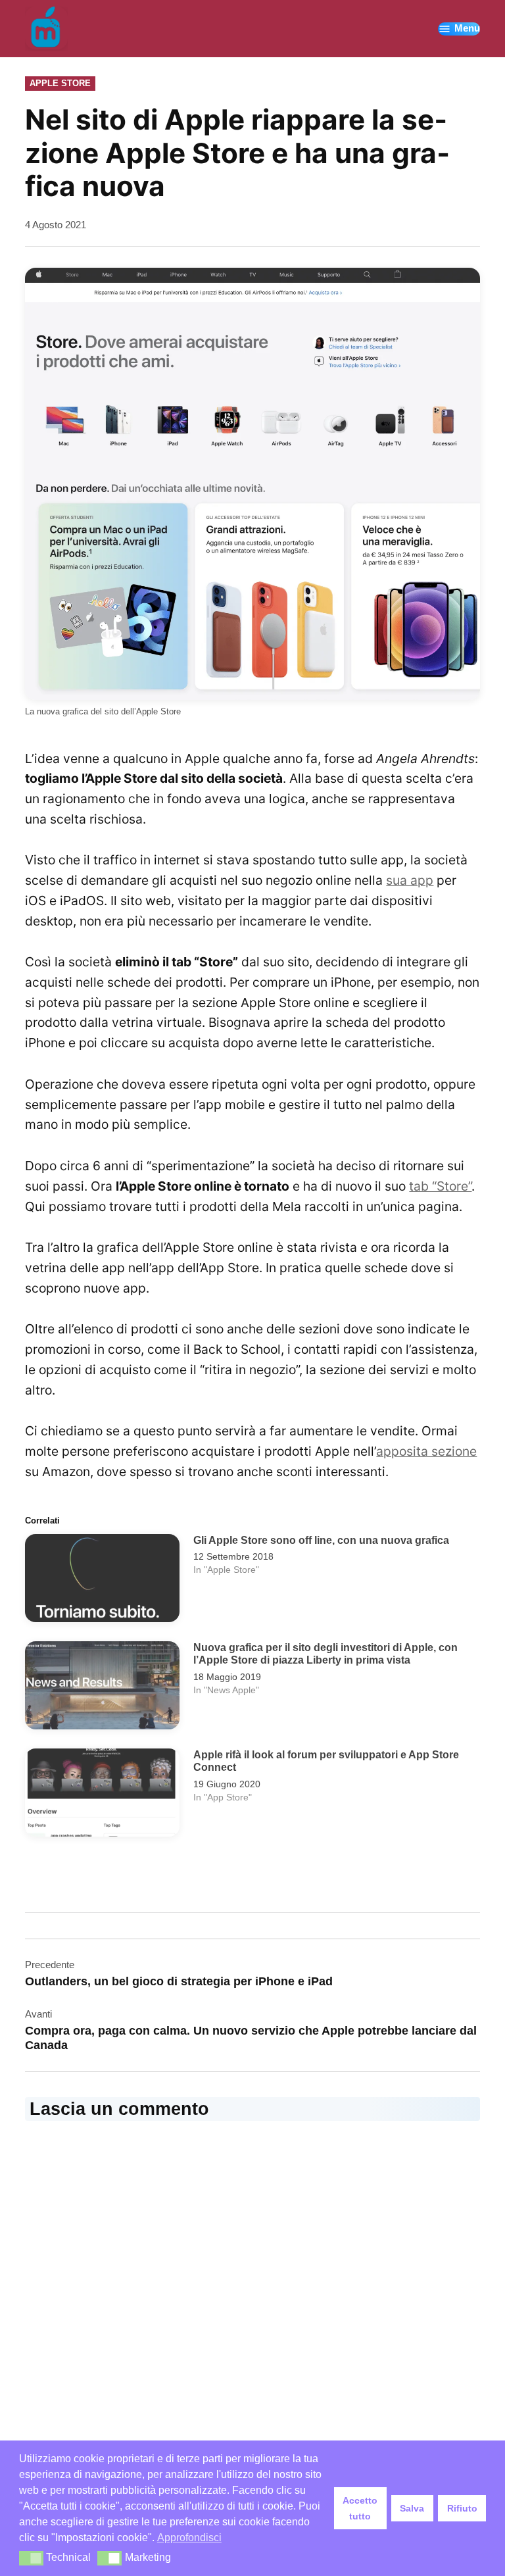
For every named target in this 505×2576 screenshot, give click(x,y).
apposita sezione (426, 1451)
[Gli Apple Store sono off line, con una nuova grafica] (102, 1581)
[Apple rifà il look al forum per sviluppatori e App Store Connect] (102, 1796)
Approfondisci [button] (189, 2538)
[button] (31, 2558)
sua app (410, 880)
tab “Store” (440, 1186)
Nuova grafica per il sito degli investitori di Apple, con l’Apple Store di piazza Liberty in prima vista (325, 1654)
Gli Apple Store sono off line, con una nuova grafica (321, 1540)
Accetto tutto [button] (360, 2508)
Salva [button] (412, 2508)
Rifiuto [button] (462, 2508)
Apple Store (60, 83)
